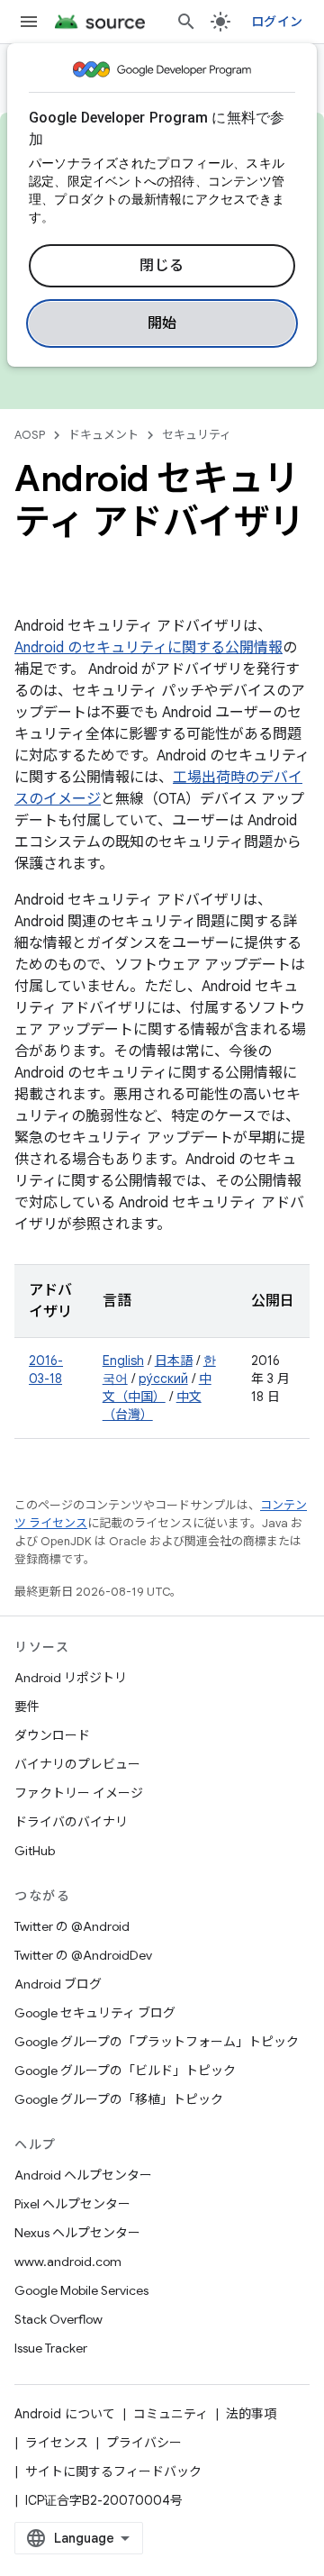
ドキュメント (103, 435)
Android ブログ (58, 1984)
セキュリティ (197, 435)
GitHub (35, 1851)
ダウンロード (52, 1735)
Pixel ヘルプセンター (72, 2204)
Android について (65, 2414)
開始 (162, 323)
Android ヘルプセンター (83, 2175)
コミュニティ (171, 2414)
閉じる (162, 266)
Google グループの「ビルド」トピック (125, 2071)
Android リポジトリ (71, 1678)
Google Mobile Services (81, 2290)
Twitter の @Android (72, 1926)
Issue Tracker (51, 2348)
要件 (27, 1707)
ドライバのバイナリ (71, 1822)
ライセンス (57, 2443)
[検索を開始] (186, 22)
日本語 (174, 1361)
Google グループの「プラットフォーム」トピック (157, 2042)
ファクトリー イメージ (79, 1793)
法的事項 (251, 2414)
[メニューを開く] (29, 22)
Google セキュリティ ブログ (95, 2013)
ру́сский (163, 1379)
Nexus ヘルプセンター (77, 2233)
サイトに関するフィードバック (113, 2471)
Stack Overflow (58, 2319)
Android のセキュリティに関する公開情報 (148, 648)
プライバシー (144, 2443)
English (123, 1361)
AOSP (30, 435)
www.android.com (68, 2262)
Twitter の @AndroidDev (83, 1955)
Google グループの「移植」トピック (119, 2099)
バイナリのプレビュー (77, 1764)
